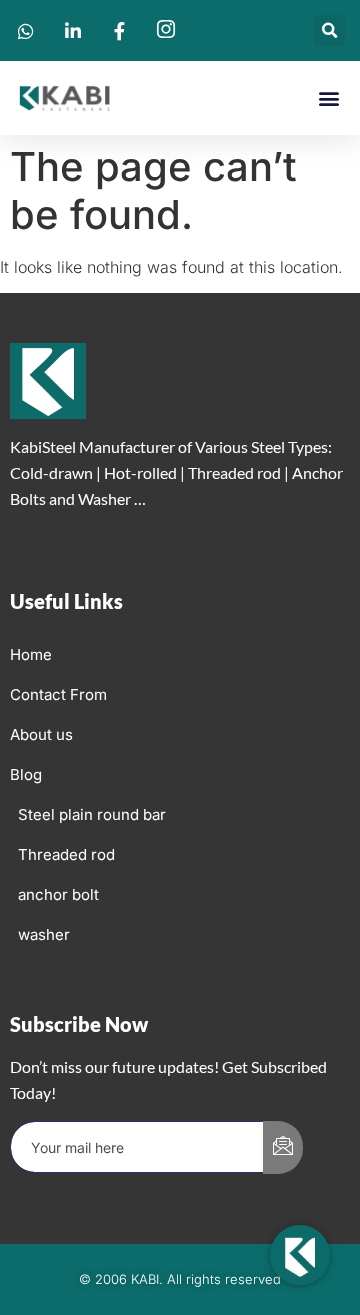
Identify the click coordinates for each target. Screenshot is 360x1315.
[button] (329, 30)
